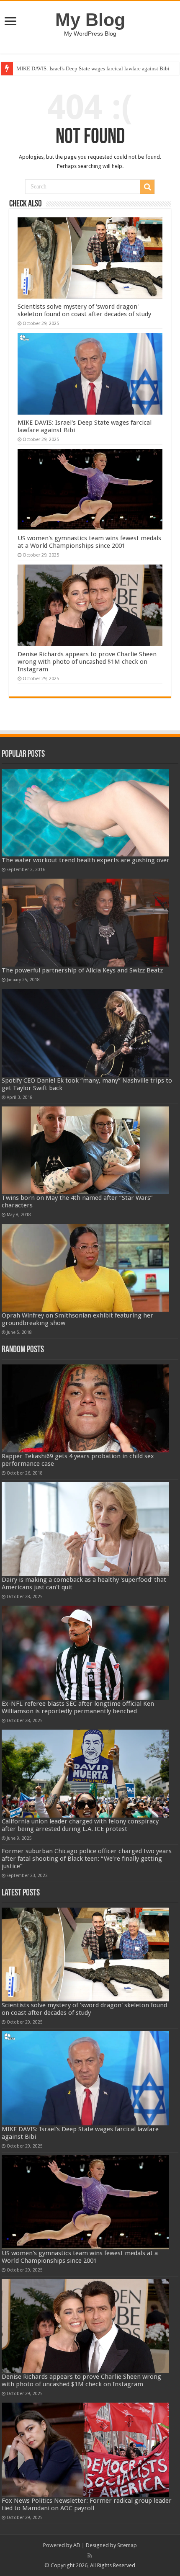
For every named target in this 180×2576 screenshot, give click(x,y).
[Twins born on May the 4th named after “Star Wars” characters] (85, 1150)
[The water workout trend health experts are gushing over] (85, 813)
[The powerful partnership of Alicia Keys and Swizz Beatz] (85, 923)
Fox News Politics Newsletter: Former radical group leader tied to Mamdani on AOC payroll (87, 2504)
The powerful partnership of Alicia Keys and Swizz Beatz (82, 970)
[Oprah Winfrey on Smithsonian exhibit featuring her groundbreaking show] (85, 1268)
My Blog (90, 20)
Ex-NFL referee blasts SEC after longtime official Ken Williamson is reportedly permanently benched (78, 1707)
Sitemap (127, 2545)
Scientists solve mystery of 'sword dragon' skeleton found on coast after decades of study (84, 310)
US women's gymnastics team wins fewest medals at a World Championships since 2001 (89, 542)
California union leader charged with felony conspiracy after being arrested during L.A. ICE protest (80, 1825)
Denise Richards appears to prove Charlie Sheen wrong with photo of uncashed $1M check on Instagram (87, 662)
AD (77, 2545)
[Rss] (90, 2555)
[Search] (147, 187)
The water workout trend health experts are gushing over (86, 860)
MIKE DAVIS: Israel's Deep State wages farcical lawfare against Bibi (93, 68)
